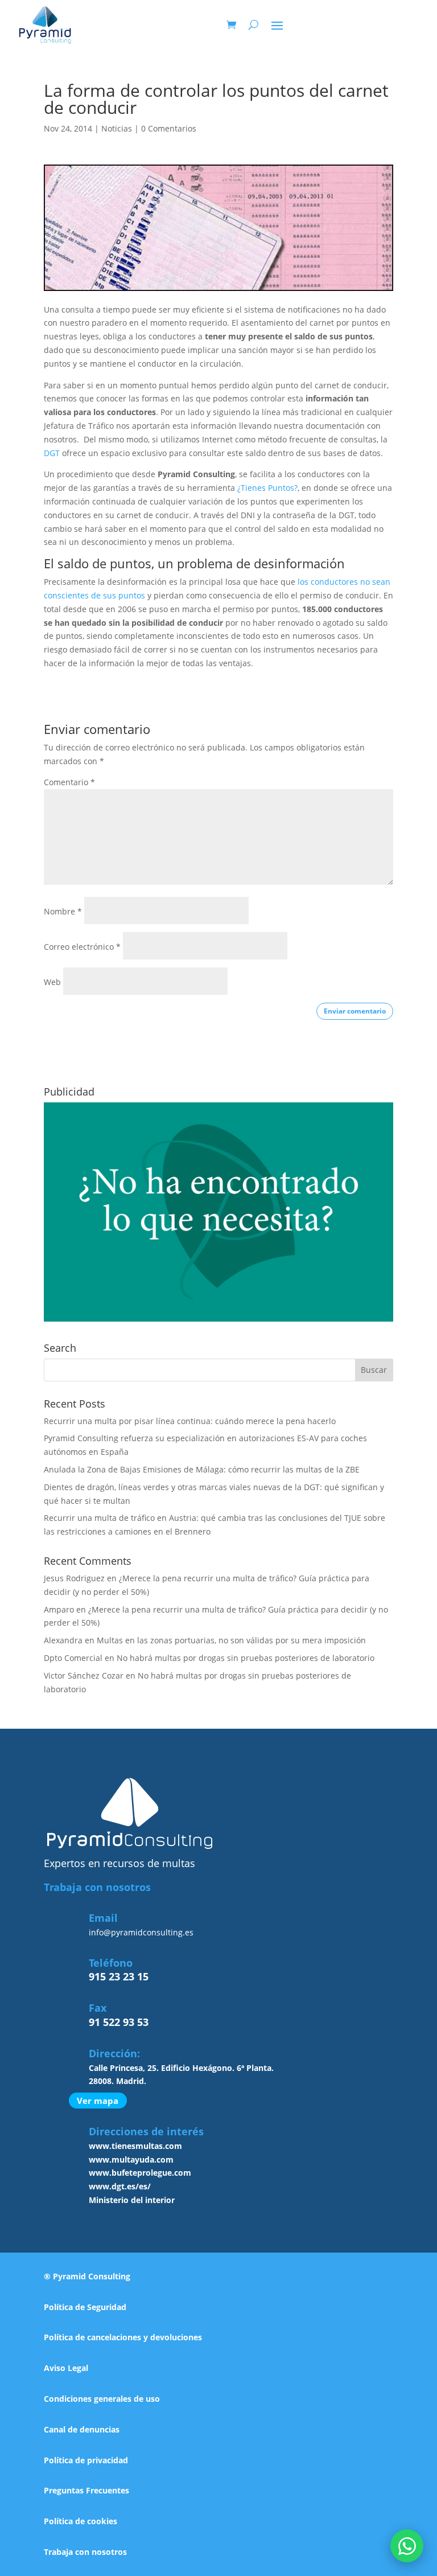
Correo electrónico (82, 947)
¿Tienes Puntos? (267, 488)
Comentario (69, 782)
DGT (52, 453)
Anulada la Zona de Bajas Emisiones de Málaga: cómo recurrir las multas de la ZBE (202, 1469)
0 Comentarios (169, 128)
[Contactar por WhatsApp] (407, 2546)
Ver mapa (98, 2101)
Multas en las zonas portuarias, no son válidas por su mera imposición (231, 1640)
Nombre (63, 911)
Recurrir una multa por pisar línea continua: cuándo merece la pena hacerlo (190, 1421)
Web (52, 982)
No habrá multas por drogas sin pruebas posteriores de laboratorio (246, 1658)
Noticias (117, 128)
